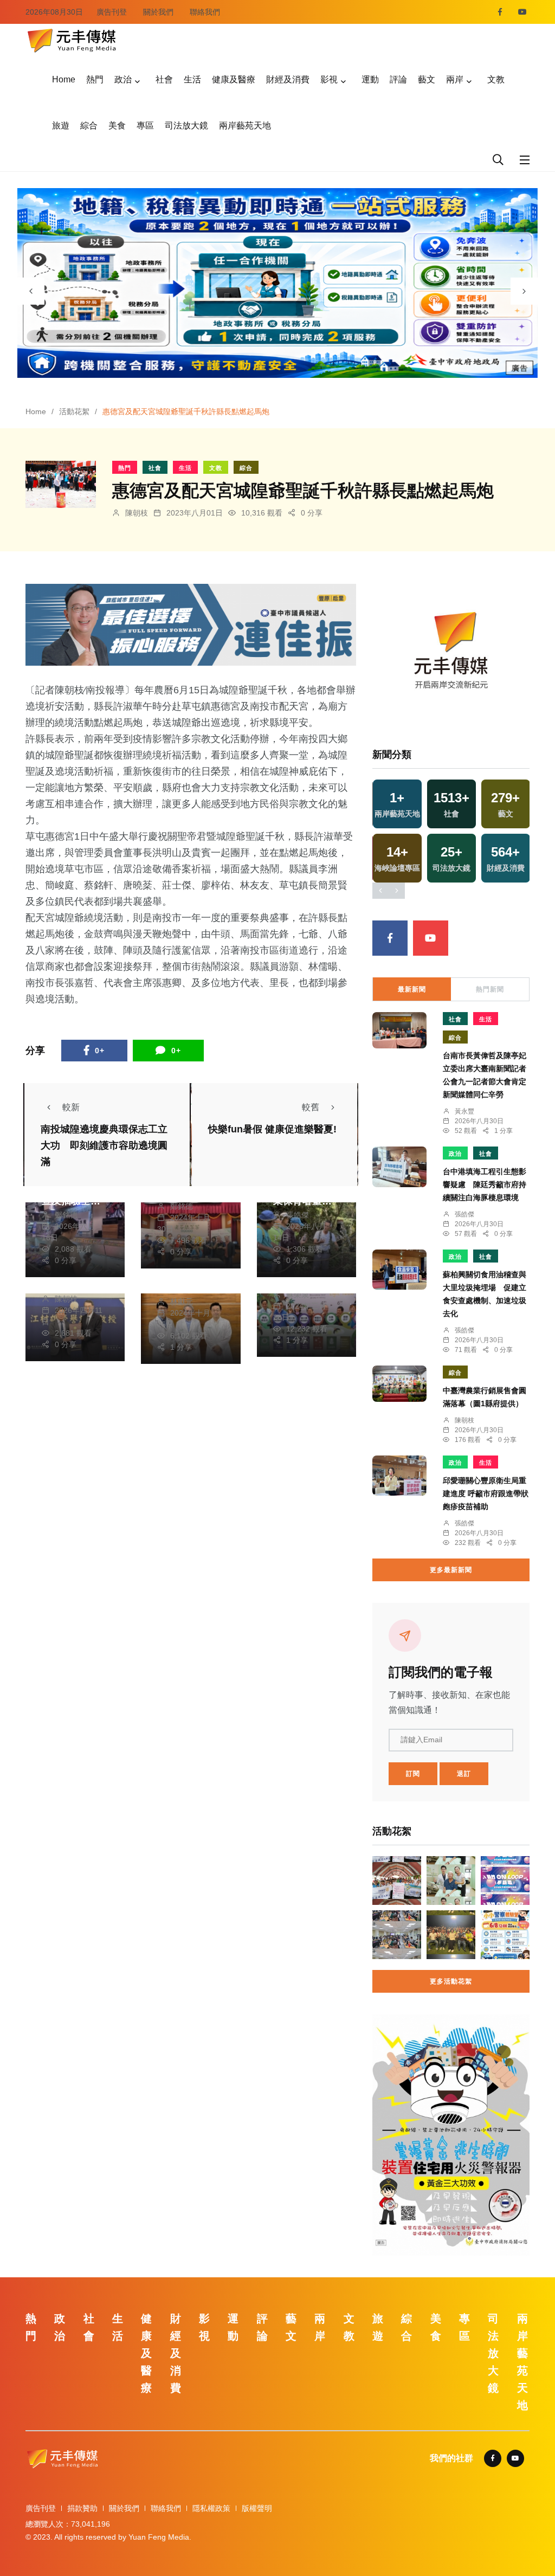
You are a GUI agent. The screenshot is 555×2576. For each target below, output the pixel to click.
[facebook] (500, 12)
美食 (117, 125)
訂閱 (413, 1774)
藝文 (427, 79)
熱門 (95, 79)
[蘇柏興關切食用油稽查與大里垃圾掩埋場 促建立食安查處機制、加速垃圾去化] (399, 1270)
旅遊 (61, 125)
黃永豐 (464, 1111)
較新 (71, 1107)
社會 (164, 79)
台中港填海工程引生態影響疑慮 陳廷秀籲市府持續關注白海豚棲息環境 (485, 1184)
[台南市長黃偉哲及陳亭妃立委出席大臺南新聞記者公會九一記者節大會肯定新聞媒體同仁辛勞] (399, 1030)
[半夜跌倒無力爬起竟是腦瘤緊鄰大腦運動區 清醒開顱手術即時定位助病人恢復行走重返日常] (451, 1881)
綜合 (89, 125)
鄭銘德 (66, 1215)
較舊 (311, 1107)
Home (64, 79)
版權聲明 (257, 2508)
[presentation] (31, 291)
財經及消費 (288, 79)
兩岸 (455, 79)
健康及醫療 (234, 79)
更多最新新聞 (451, 1570)
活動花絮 (74, 411)
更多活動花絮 (451, 1981)
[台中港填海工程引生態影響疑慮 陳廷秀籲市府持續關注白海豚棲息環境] (399, 1167)
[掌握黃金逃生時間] (451, 653)
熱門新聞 (490, 989)
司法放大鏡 (186, 125)
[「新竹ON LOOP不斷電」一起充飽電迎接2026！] (505, 1881)
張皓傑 (298, 1215)
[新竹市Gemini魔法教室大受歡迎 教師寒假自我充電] (397, 1935)
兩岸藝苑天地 (245, 125)
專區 (145, 125)
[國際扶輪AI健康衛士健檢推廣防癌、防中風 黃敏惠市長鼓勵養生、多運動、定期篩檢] (397, 1881)
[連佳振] (191, 624)
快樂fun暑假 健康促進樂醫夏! (272, 1129)
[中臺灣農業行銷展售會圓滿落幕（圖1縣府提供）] (399, 1384)
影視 (329, 79)
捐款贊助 (82, 2508)
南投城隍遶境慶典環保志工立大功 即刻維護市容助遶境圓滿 (104, 1145)
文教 (496, 79)
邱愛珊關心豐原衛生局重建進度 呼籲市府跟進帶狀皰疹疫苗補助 (486, 1493)
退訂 (464, 1774)
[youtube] (522, 12)
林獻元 (182, 1302)
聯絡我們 (205, 12)
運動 (370, 79)
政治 (123, 79)
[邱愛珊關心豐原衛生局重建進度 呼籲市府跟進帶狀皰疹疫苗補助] (399, 1476)
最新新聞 (412, 989)
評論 (398, 79)
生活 (192, 79)
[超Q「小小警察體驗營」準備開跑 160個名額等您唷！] (505, 1935)
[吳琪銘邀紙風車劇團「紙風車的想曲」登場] (451, 1935)
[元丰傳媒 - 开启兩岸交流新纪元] (72, 39)
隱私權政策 (211, 2508)
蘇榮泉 (298, 1295)
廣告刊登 (112, 12)
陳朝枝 (137, 513)
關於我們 (158, 12)
